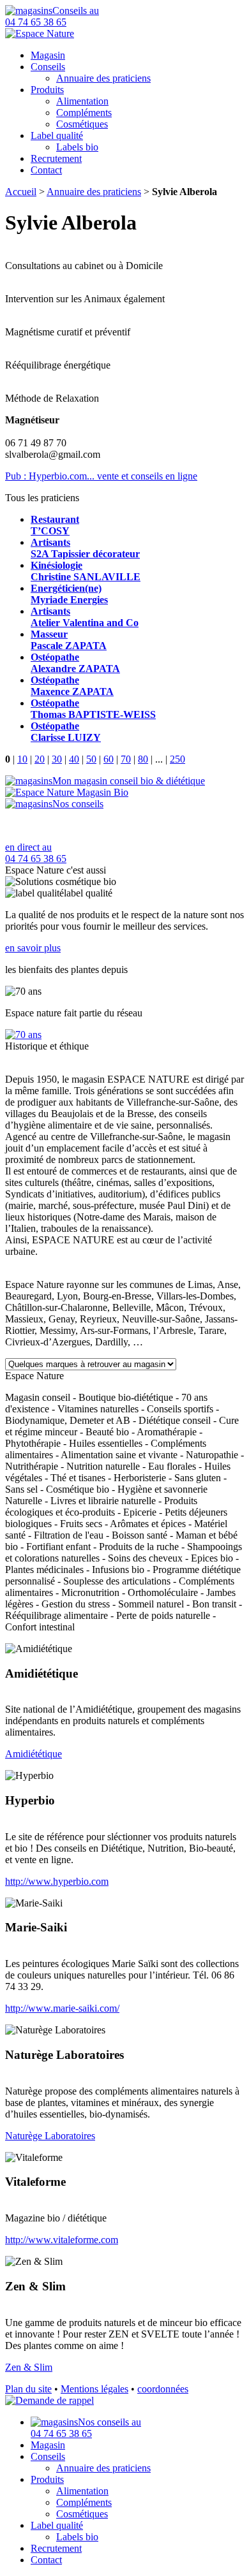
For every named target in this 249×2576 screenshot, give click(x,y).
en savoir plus (33, 948)
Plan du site (28, 2389)
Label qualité (57, 135)
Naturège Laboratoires (50, 2136)
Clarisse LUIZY (66, 732)
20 (40, 759)
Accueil (21, 192)
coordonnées (163, 2389)
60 (109, 759)
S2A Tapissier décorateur (85, 548)
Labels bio (77, 147)
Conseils (48, 67)
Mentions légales (94, 2389)
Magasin (48, 55)
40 (74, 759)
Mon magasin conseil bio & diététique (129, 781)
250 (177, 759)
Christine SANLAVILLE (86, 571)
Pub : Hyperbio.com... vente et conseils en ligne (101, 476)
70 (126, 759)
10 (22, 759)
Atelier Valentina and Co (85, 617)
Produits (47, 90)
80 (143, 759)
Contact (46, 170)
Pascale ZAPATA (69, 640)
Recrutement (56, 158)
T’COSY (55, 525)
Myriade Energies (69, 594)
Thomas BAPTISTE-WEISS (93, 709)
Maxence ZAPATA (72, 686)
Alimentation (82, 101)
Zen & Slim (29, 2367)
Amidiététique (34, 1754)
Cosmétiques (82, 124)
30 (57, 759)
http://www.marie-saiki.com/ (62, 2008)
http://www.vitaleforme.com (62, 2240)
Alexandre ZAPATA (75, 663)
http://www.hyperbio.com (57, 1881)
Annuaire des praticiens (103, 78)
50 (91, 759)
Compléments (84, 113)
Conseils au (52, 16)
